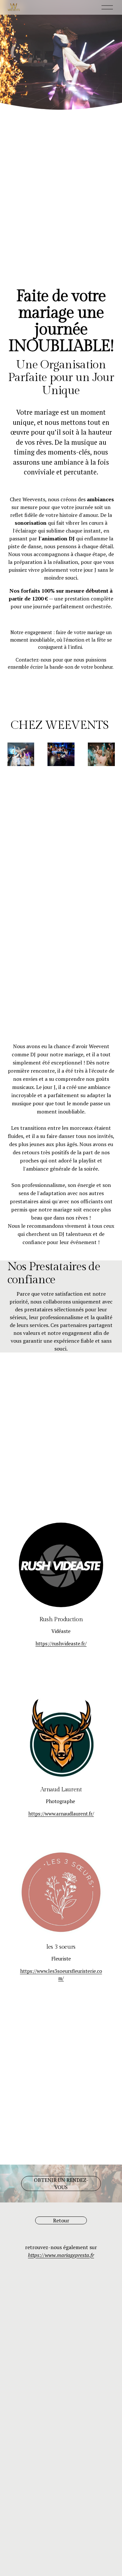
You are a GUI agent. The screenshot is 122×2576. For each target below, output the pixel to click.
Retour (61, 2220)
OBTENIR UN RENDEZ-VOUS (61, 2184)
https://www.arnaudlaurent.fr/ (61, 1814)
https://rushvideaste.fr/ (61, 1643)
